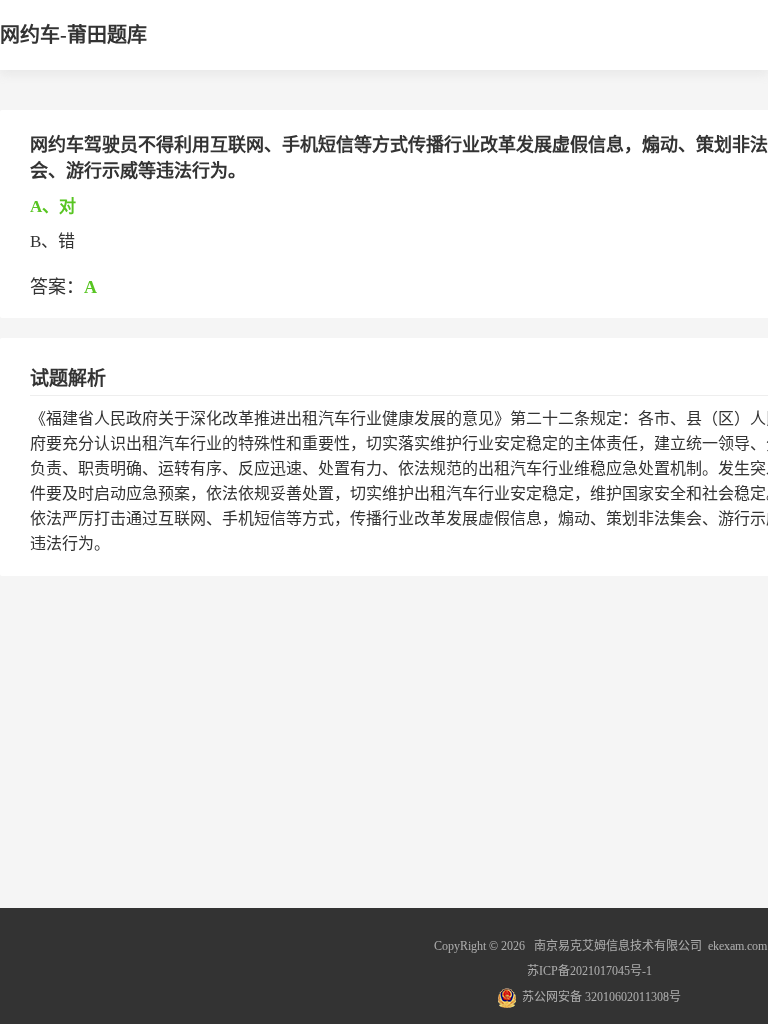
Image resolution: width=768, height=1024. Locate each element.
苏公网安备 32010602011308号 (601, 997)
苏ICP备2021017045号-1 (589, 971)
